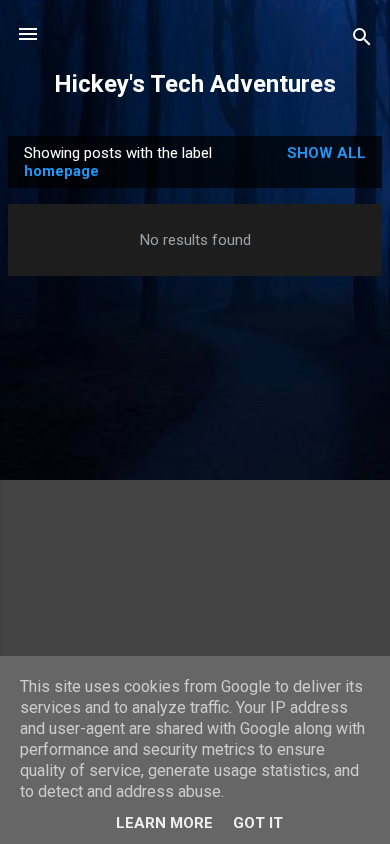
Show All (326, 153)
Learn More (164, 823)
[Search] (362, 40)
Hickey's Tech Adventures (195, 84)
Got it (258, 823)
